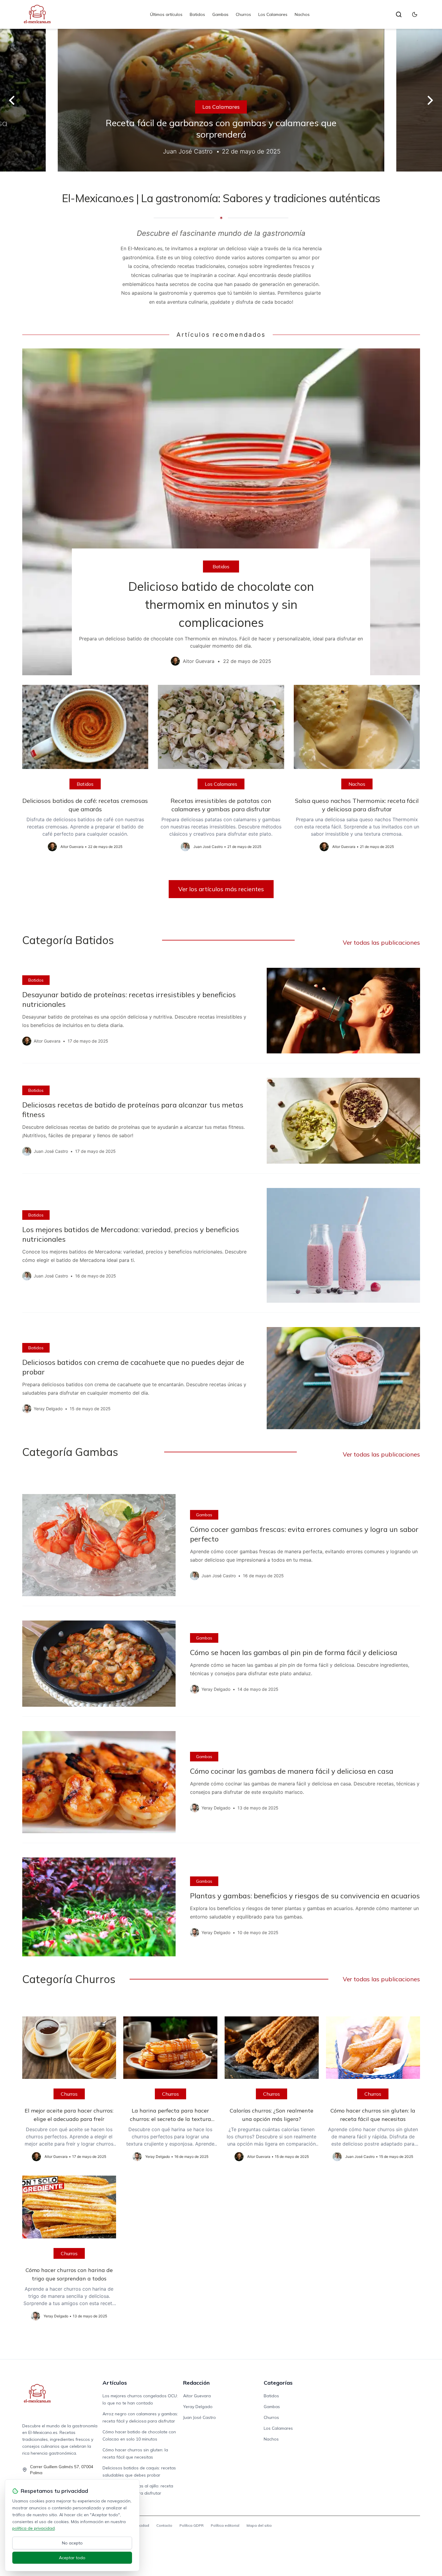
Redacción (196, 2383)
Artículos (115, 2383)
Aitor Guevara (197, 2396)
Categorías (278, 2383)
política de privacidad (34, 2528)
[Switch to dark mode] (415, 14)
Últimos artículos (166, 14)
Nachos (302, 14)
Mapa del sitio (259, 2525)
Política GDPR (192, 2525)
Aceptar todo (72, 2558)
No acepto (72, 2543)
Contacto (164, 2525)
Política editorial (225, 2525)
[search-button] (399, 14)
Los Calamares (273, 14)
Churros (243, 14)
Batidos (197, 14)
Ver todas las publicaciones (381, 942)
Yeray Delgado (198, 2407)
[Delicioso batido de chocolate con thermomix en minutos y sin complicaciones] (221, 512)
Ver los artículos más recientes (221, 889)
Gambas (220, 14)
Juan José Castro (200, 2417)
